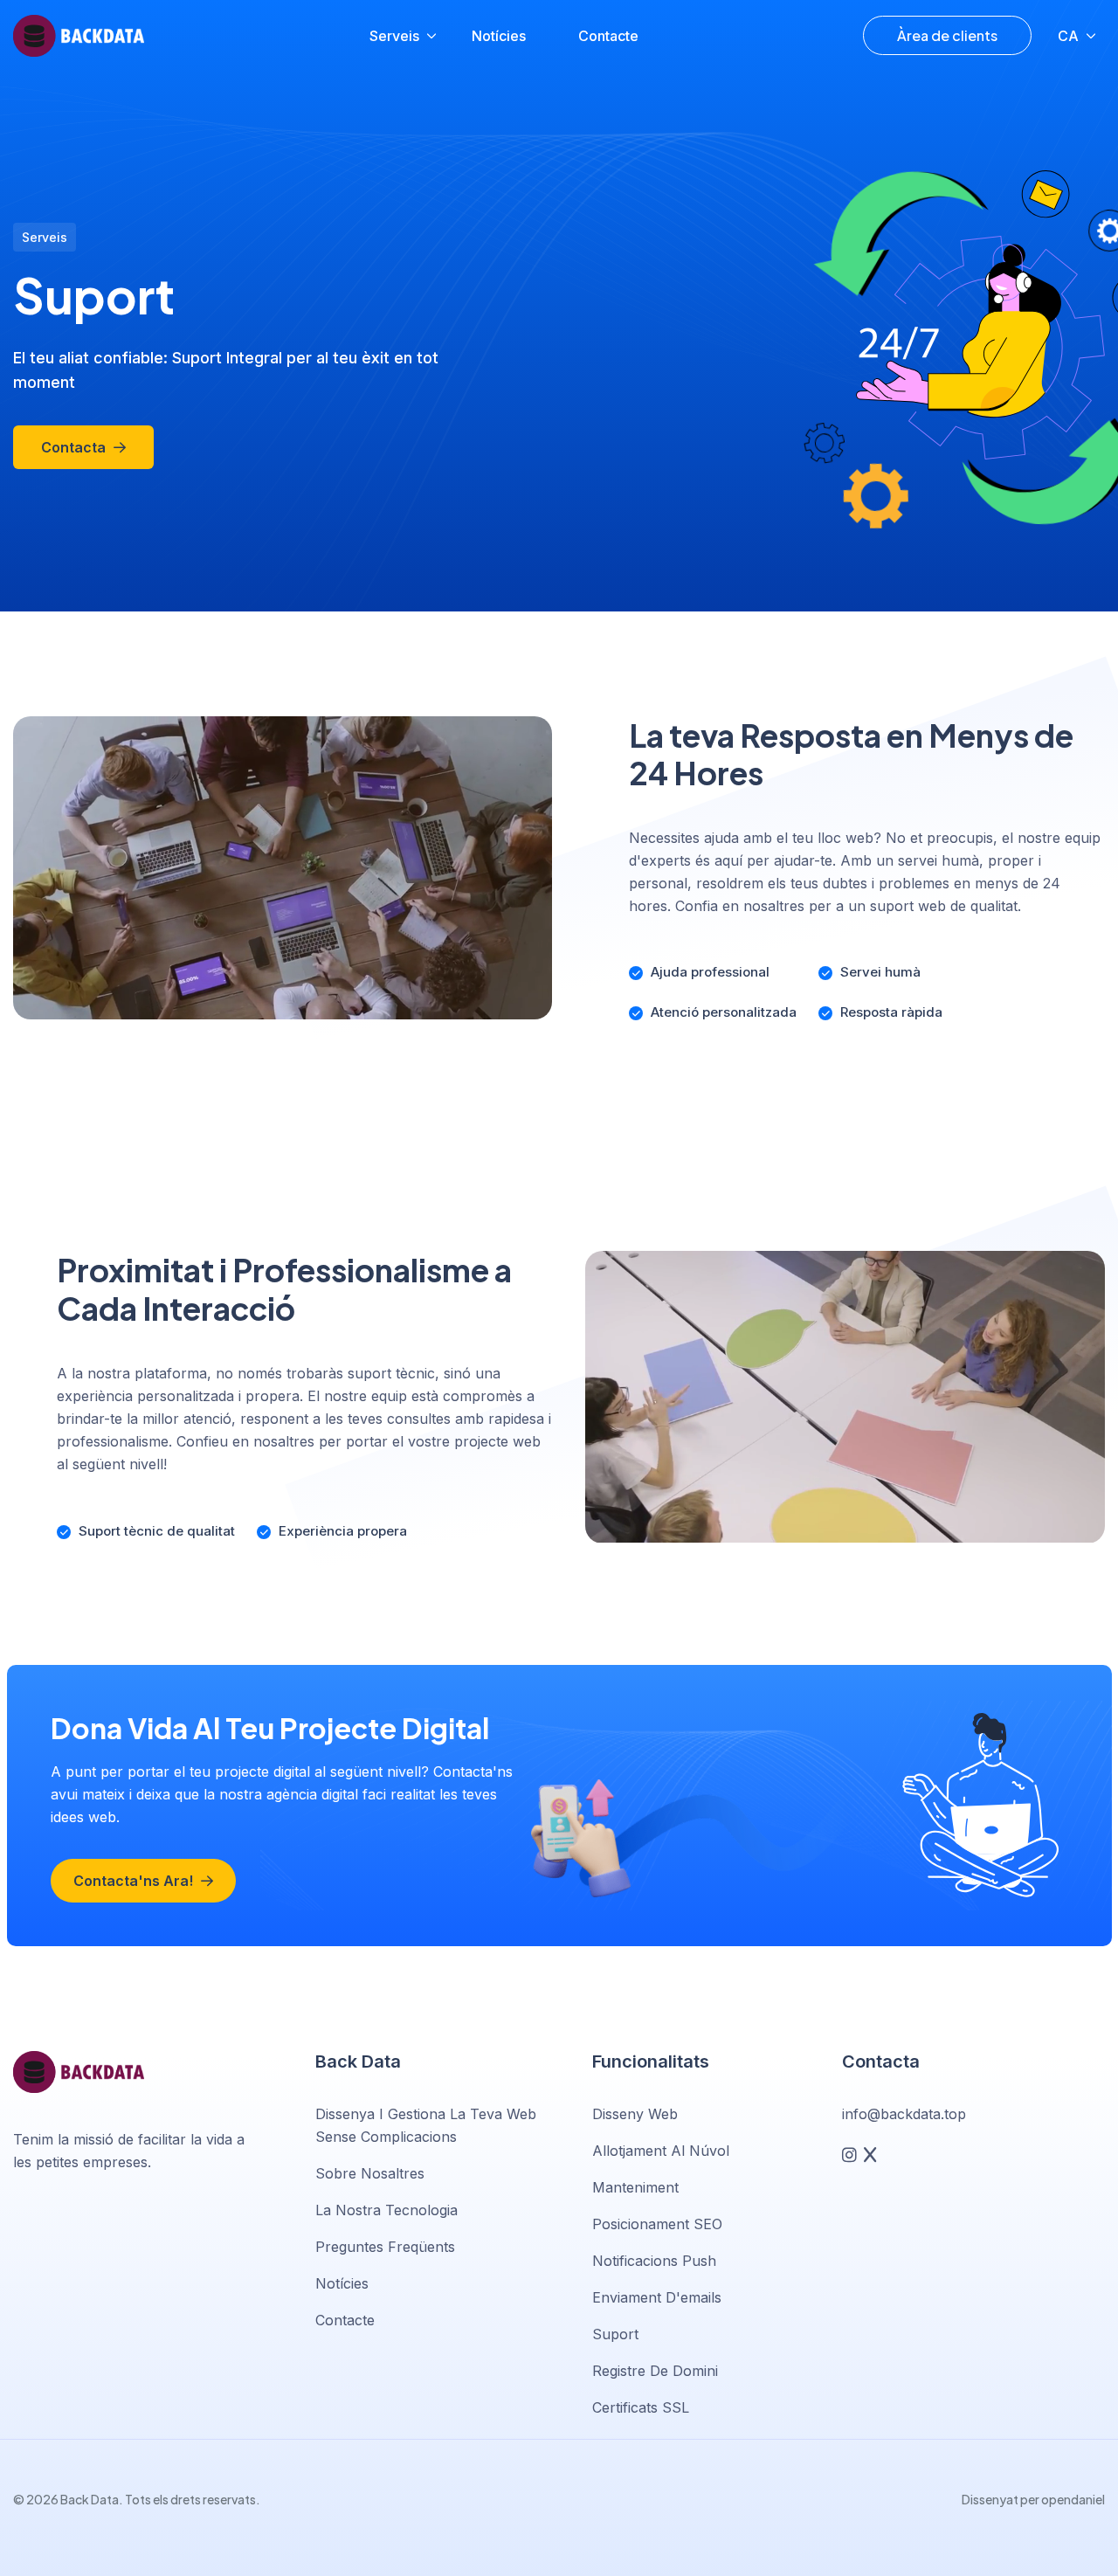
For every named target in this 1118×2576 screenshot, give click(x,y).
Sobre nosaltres (370, 2173)
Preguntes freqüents (385, 2247)
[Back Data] (79, 2072)
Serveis (394, 36)
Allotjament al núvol (661, 2151)
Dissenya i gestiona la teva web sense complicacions (426, 2125)
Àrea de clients (947, 35)
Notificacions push (654, 2261)
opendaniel (1073, 2499)
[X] (870, 2154)
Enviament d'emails (657, 2297)
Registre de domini (655, 2371)
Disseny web (635, 2114)
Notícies (499, 36)
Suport (615, 2334)
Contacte (608, 36)
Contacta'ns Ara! (135, 1881)
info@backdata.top (904, 2114)
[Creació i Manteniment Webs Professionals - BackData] (79, 36)
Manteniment (635, 2187)
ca (1068, 36)
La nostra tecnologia (386, 2210)
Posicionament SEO (657, 2224)
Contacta (75, 447)
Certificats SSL (641, 2407)
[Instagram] (849, 2154)
